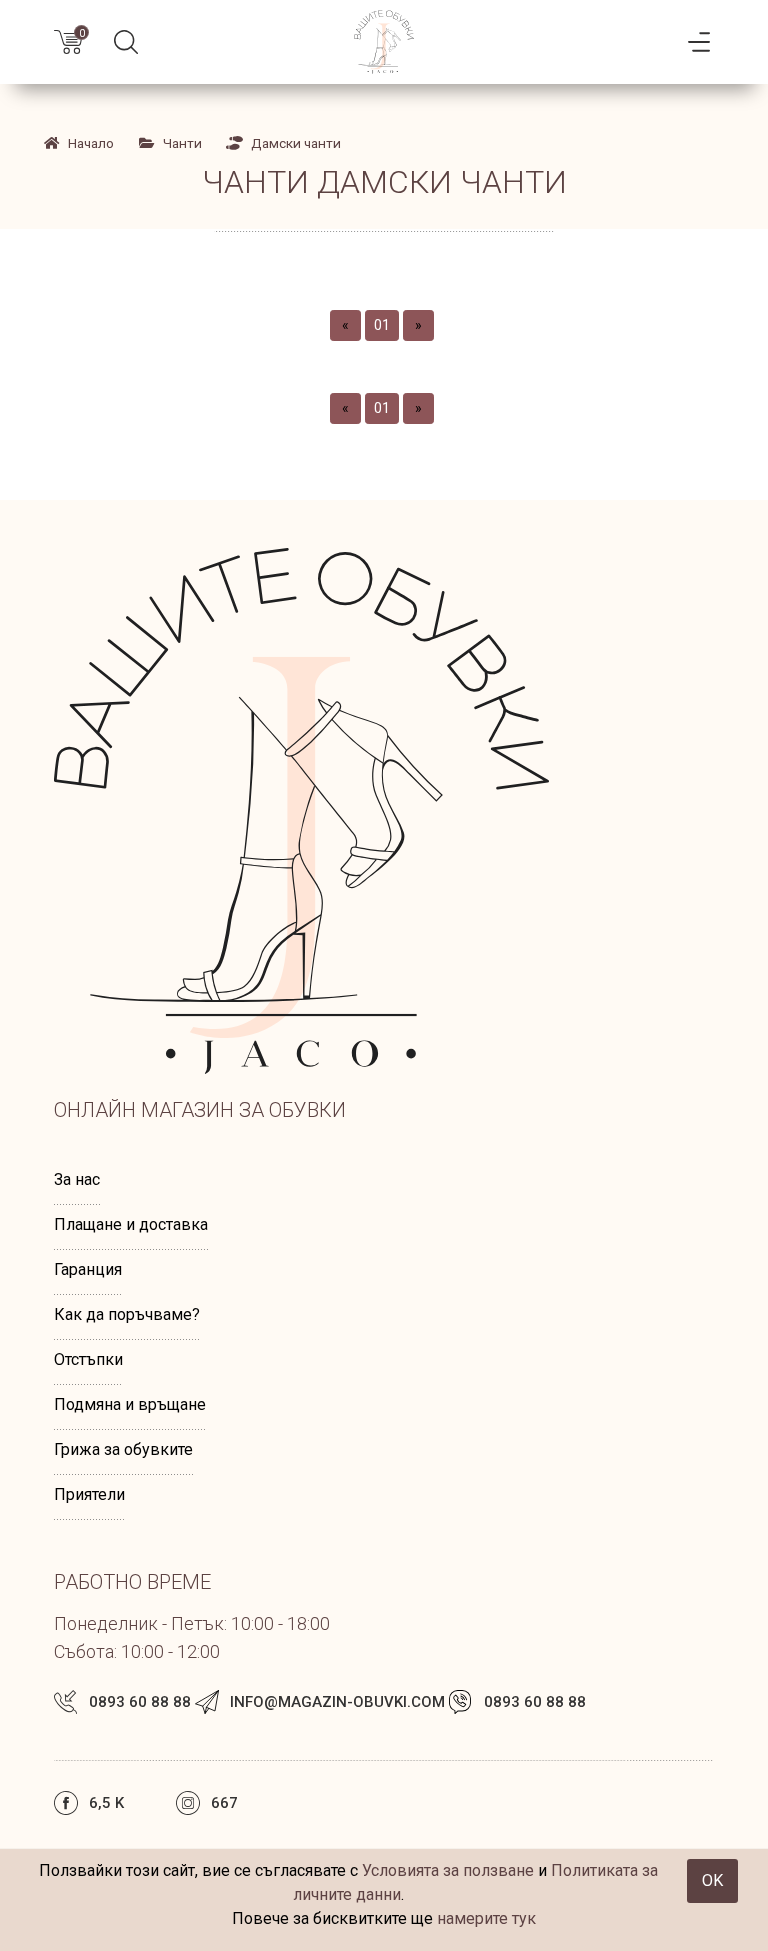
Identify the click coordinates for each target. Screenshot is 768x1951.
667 (224, 1803)
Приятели (89, 1494)
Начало (91, 143)
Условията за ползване (448, 1870)
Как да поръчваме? (127, 1314)
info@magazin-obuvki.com (337, 1702)
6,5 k (106, 1803)
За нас (77, 1179)
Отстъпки (88, 1359)
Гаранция (88, 1269)
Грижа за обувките (123, 1449)
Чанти (182, 143)
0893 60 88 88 (140, 1702)
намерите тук (486, 1918)
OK (712, 1880)
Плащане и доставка (131, 1224)
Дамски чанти (296, 143)
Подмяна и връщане (130, 1404)
